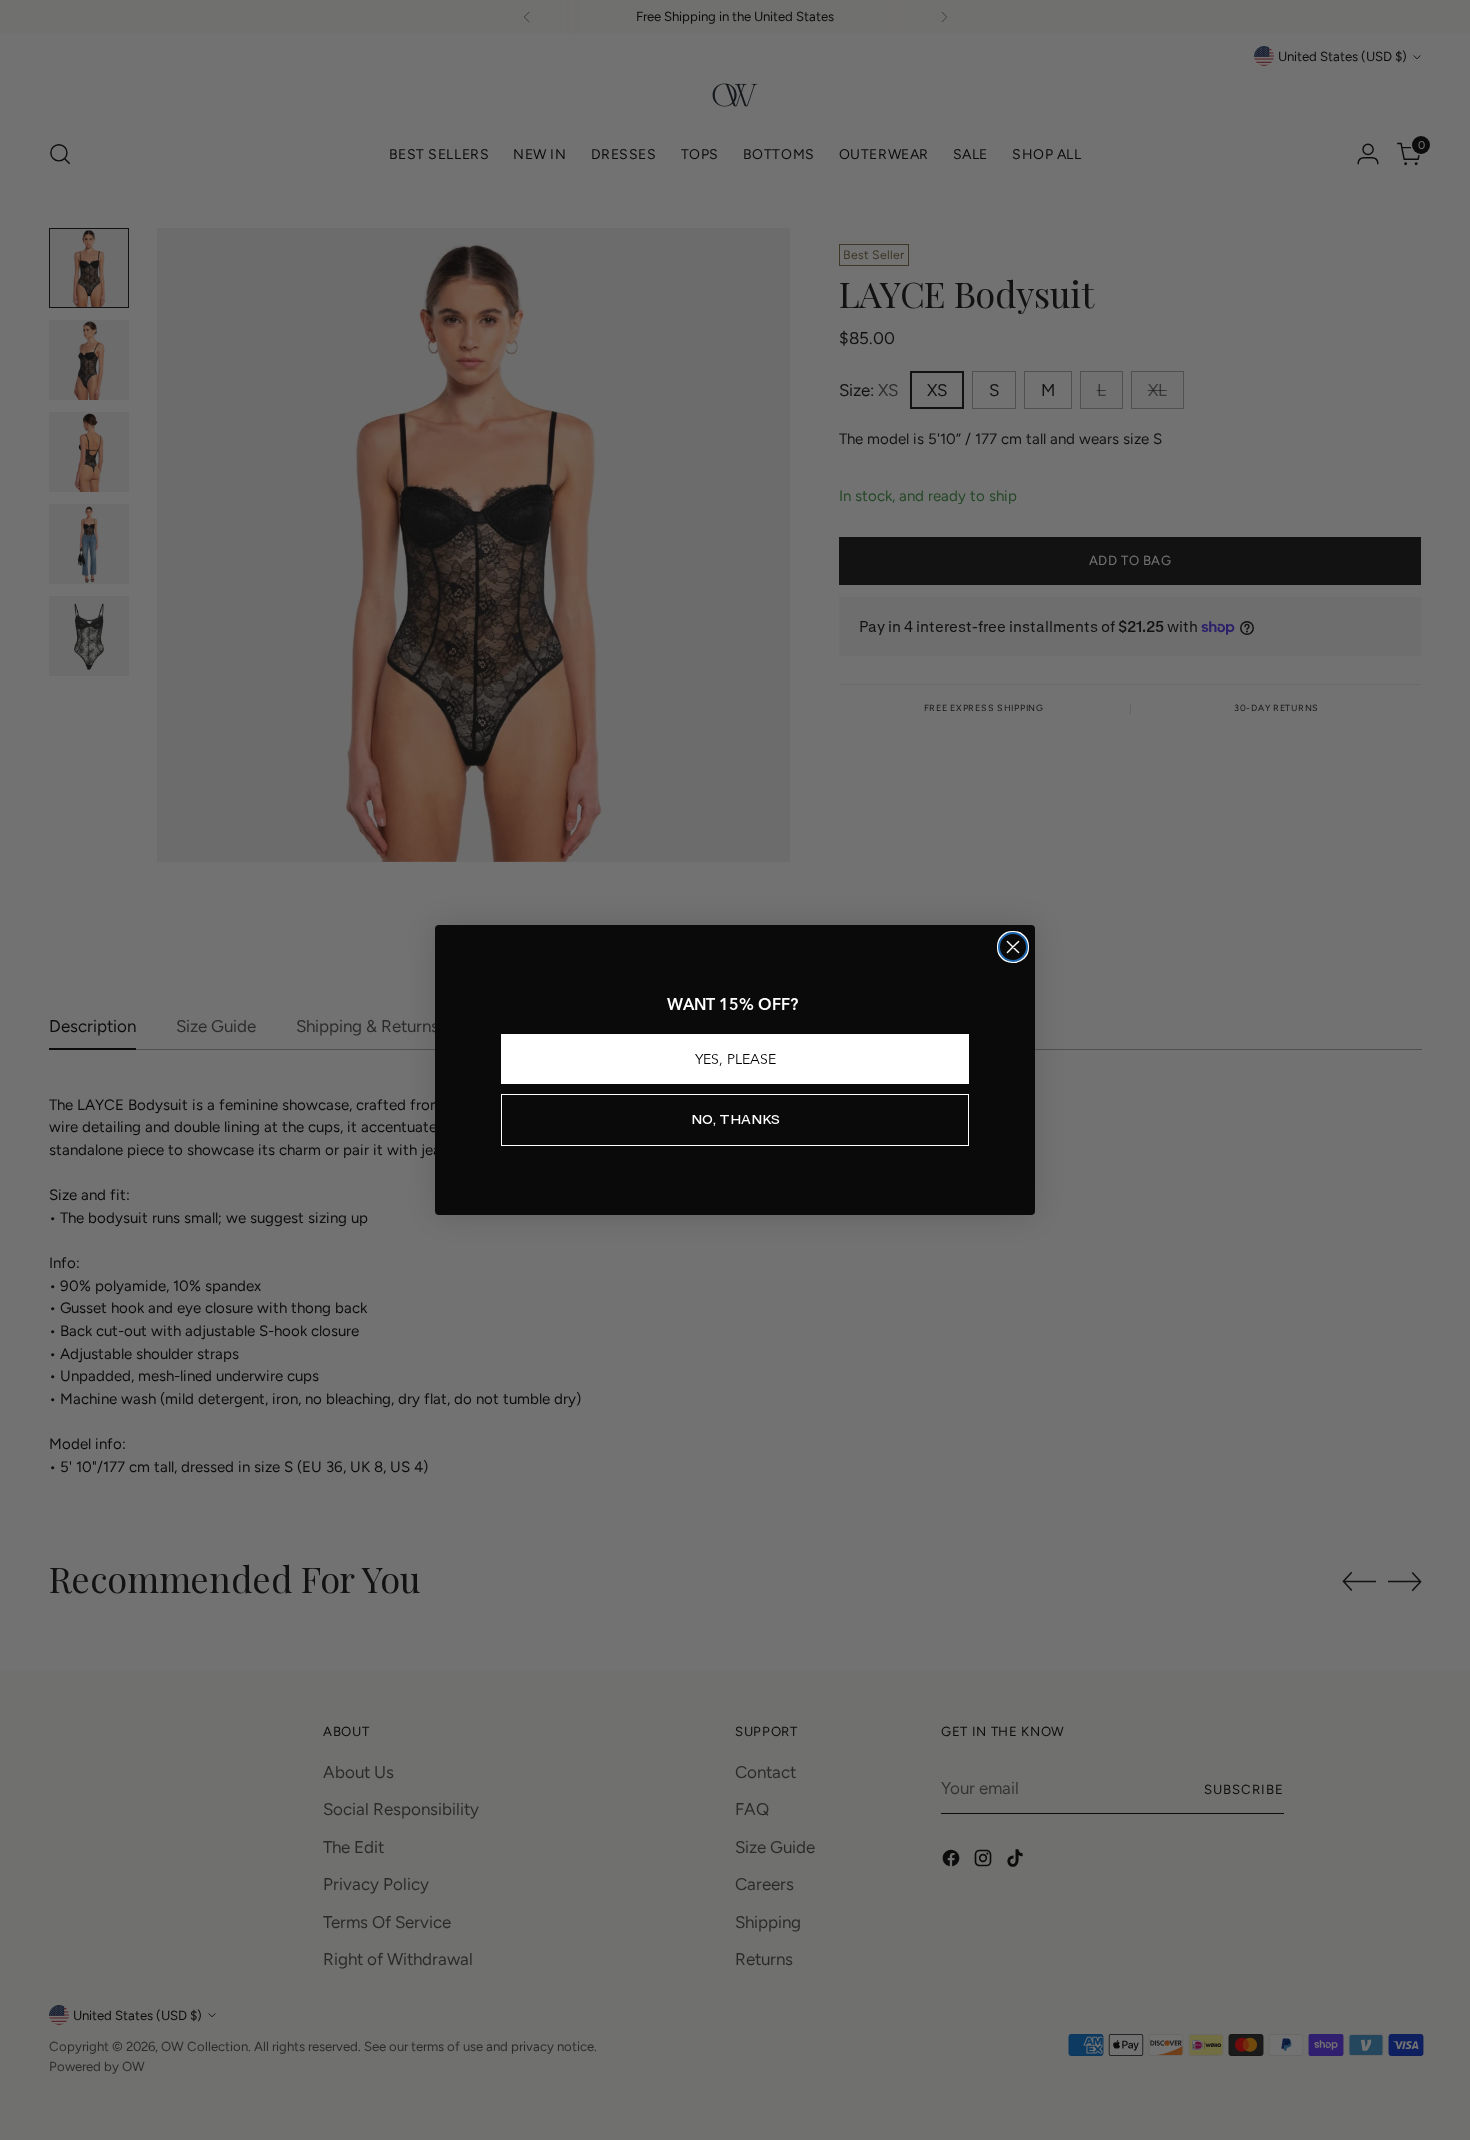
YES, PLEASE (735, 1059)
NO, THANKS (735, 1119)
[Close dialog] (1013, 947)
